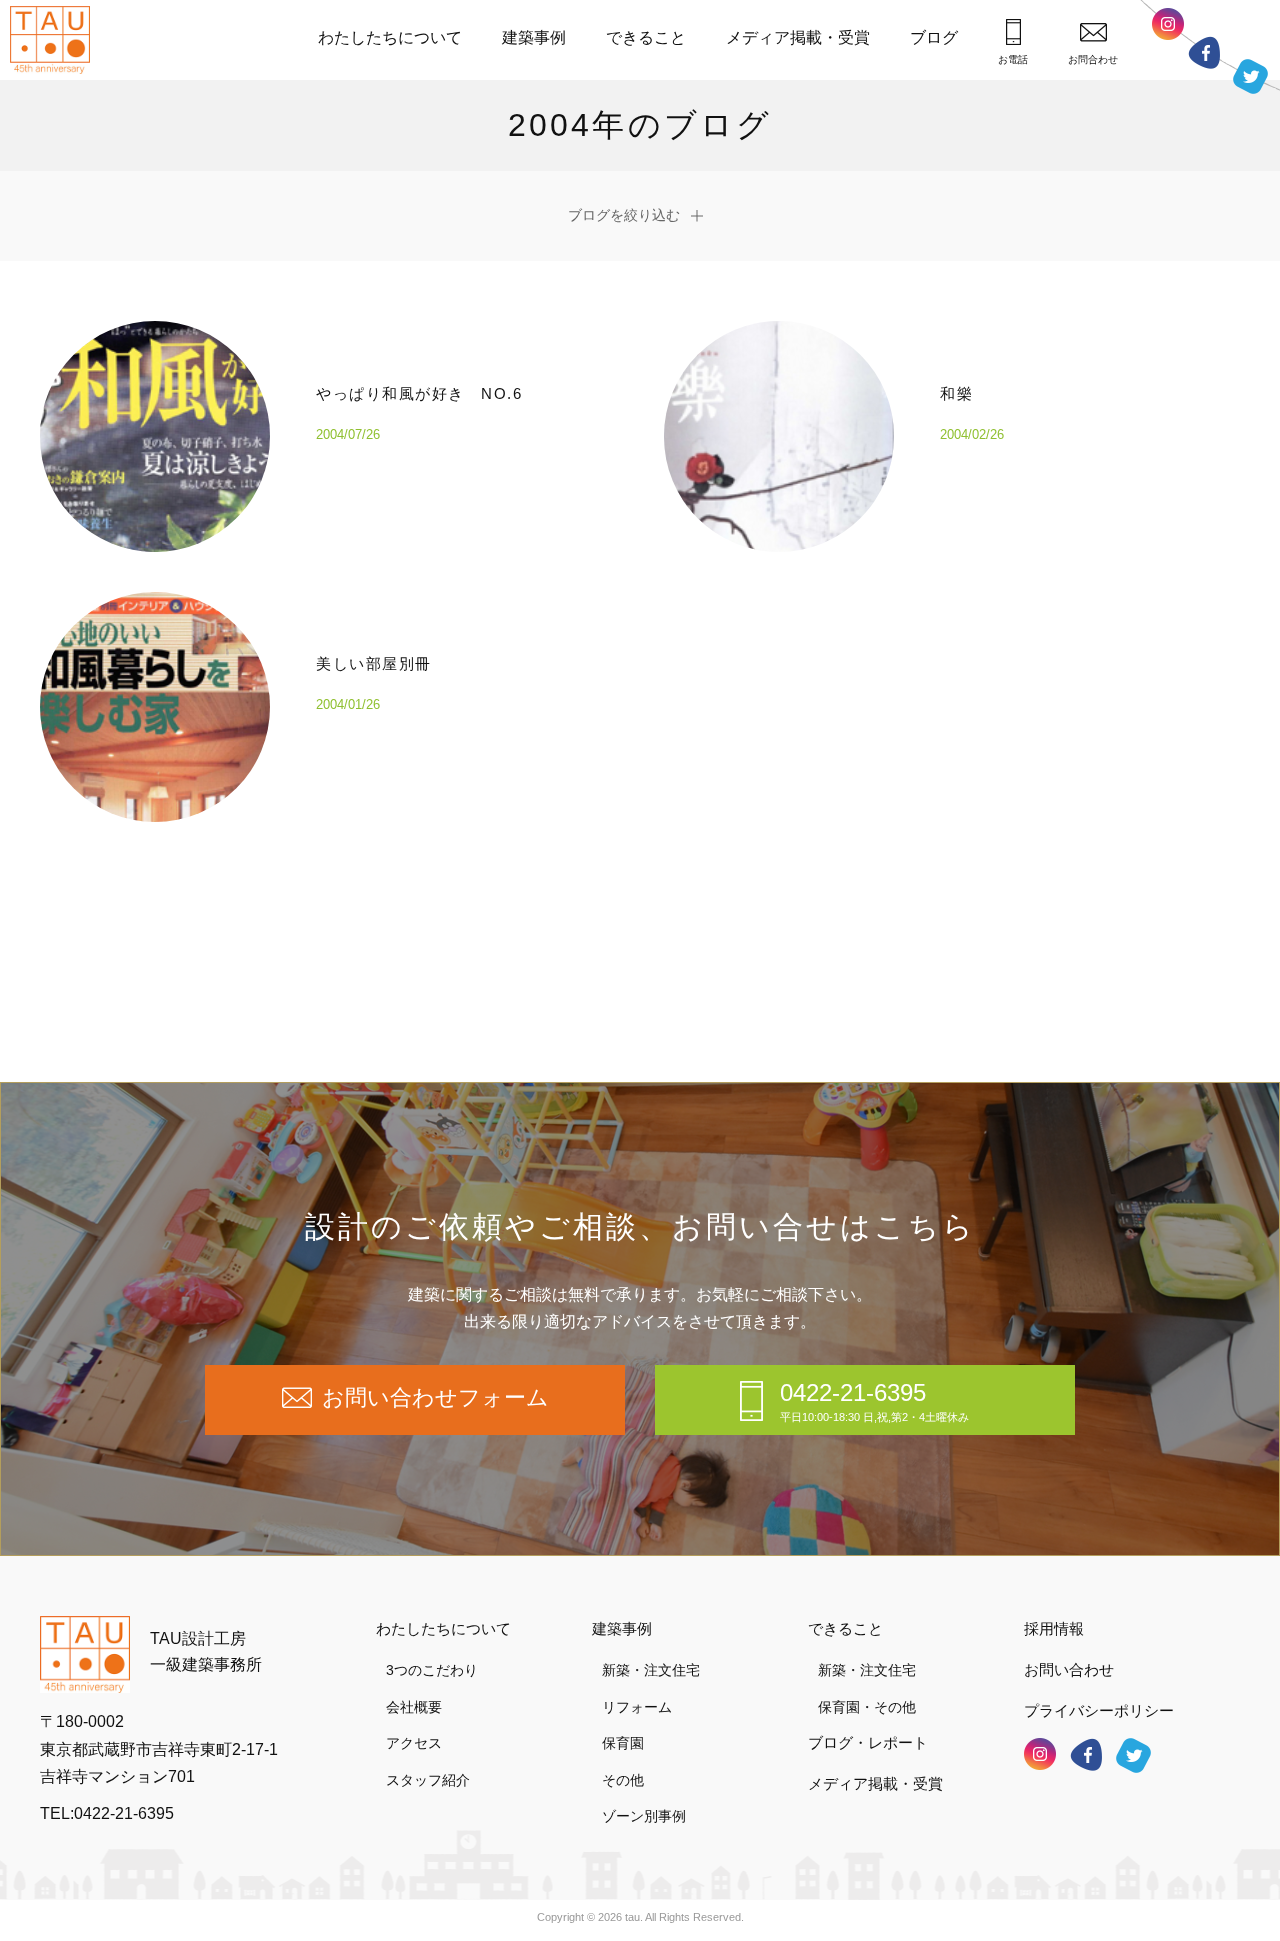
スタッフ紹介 (428, 1780)
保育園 (623, 1743)
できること (646, 37)
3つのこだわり (432, 1670)
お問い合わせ (1069, 1669)
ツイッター (1250, 76)
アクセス (414, 1743)
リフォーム (637, 1707)
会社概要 (414, 1707)
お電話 (1013, 59)
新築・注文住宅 (651, 1670)
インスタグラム (1168, 24)
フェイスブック (1204, 52)
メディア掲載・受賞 (798, 37)
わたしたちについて (390, 37)
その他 (623, 1780)
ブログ (934, 37)
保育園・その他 (867, 1707)
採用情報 (1054, 1628)
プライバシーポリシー (1099, 1710)
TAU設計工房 (55, 40)
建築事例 (534, 37)
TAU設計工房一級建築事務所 (206, 1651)
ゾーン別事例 (644, 1816)
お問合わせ (1093, 59)
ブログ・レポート (868, 1742)
